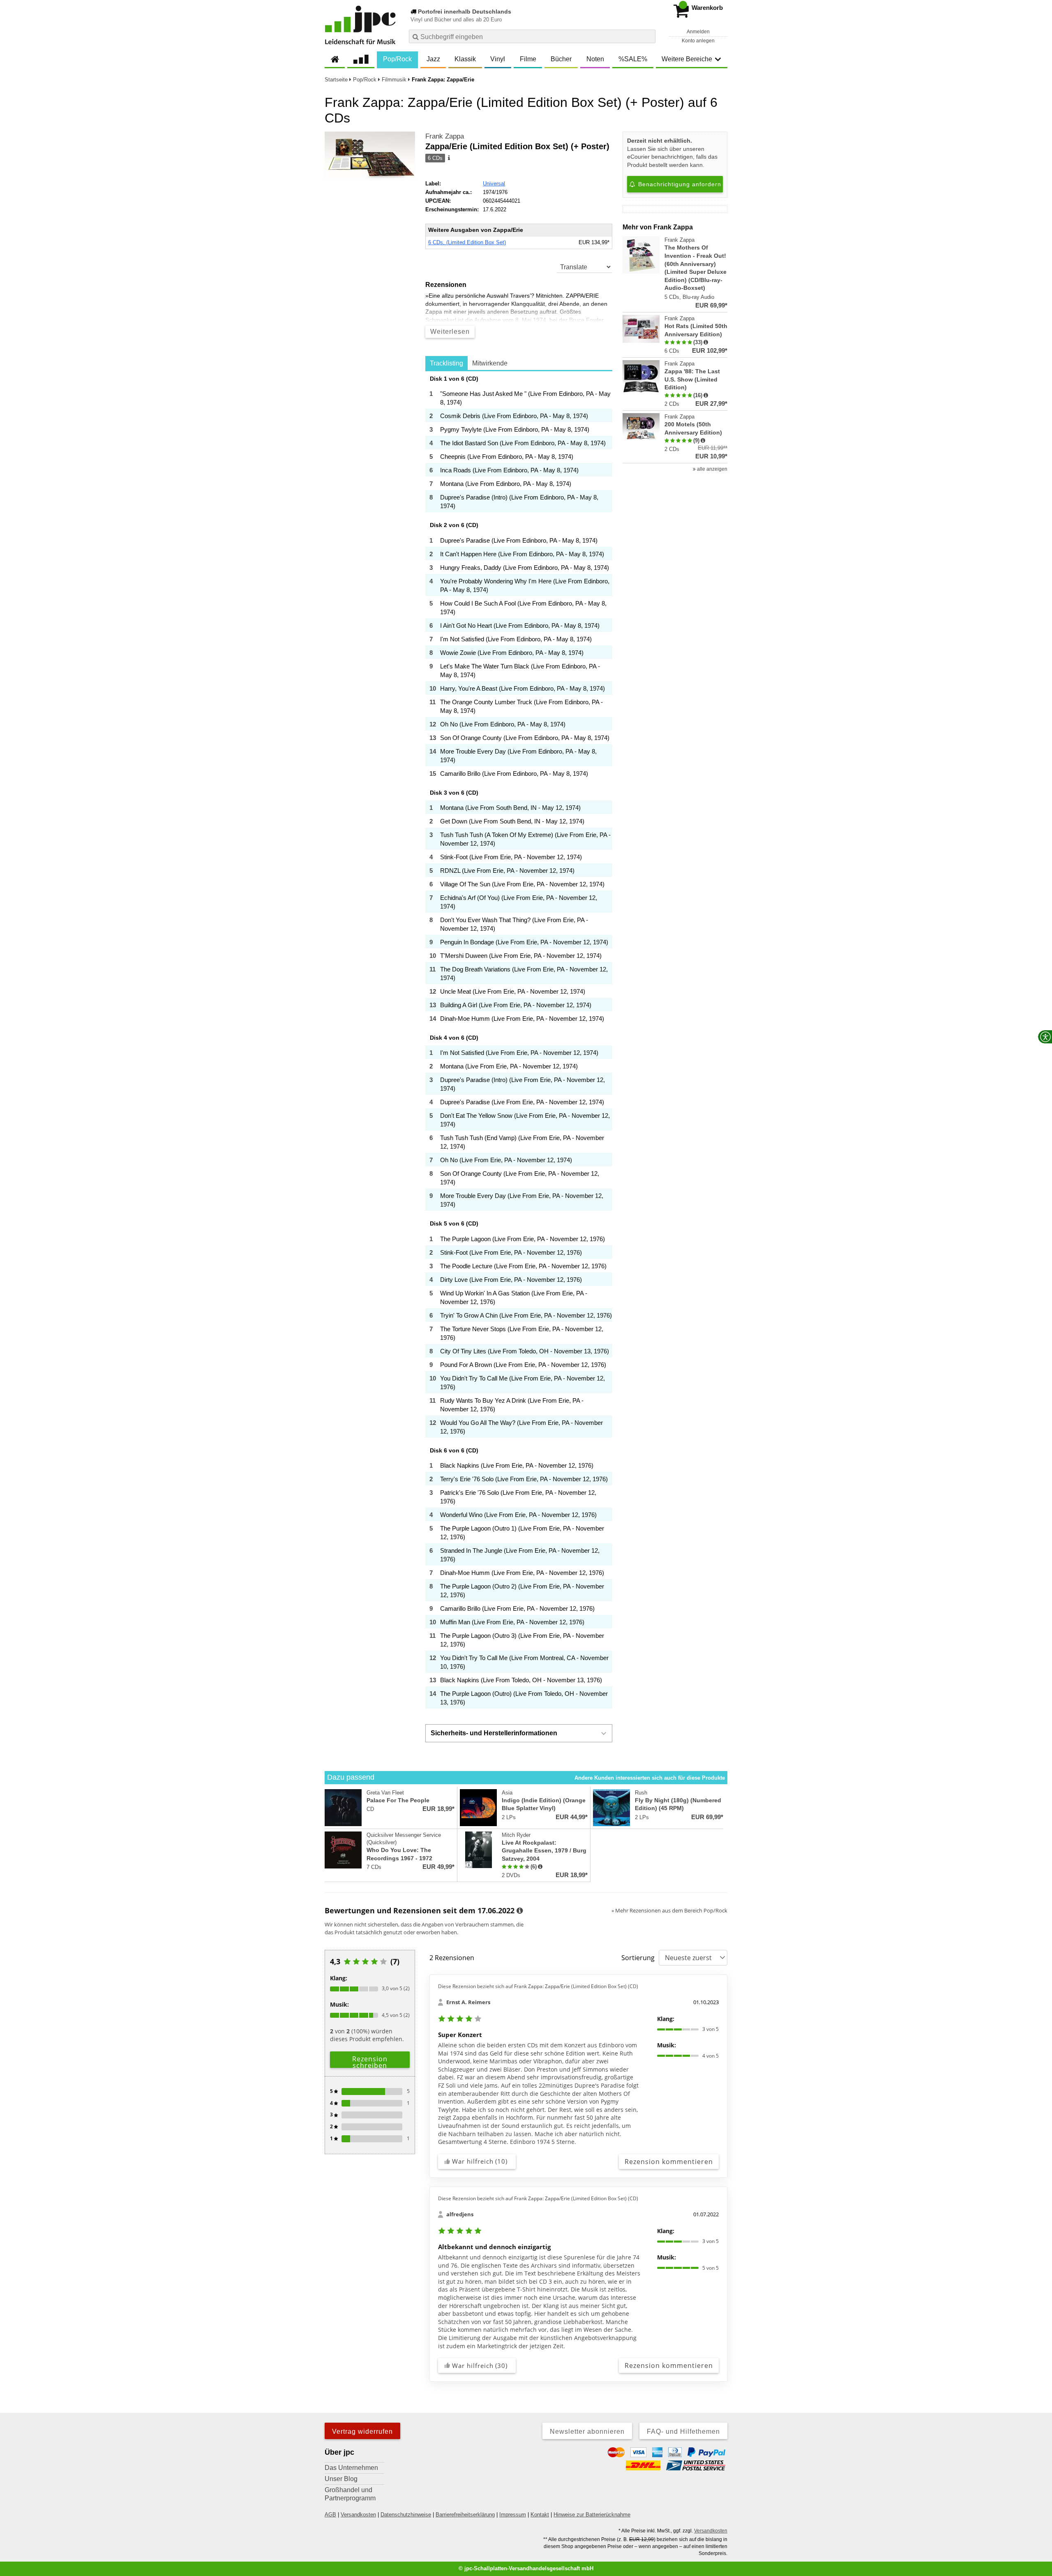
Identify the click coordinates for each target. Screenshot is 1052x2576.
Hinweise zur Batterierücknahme (592, 2515)
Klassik (465, 59)
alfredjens (460, 2214)
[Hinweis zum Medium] (448, 158)
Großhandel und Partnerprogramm (350, 2494)
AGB (330, 2515)
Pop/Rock (397, 59)
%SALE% (633, 59)
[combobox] (532, 36)
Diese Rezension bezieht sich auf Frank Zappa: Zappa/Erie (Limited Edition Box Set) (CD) (538, 1986)
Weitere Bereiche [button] (687, 59)
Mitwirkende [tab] (490, 363)
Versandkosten (358, 2515)
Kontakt (540, 2515)
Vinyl (498, 59)
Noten (595, 59)
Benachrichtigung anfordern (679, 184)
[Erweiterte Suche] (648, 36)
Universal (494, 184)
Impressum (513, 2515)
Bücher (561, 59)
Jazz (433, 59)
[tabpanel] (519, 1042)
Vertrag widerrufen (362, 2431)
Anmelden (698, 32)
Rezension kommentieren (669, 2162)
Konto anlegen (698, 41)
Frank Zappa (445, 136)
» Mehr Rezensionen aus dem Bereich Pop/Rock (669, 1910)
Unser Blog (341, 2479)
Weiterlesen (450, 332)
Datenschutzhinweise (406, 2515)
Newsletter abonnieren (587, 2431)
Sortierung (638, 1958)
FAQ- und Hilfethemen (683, 2431)
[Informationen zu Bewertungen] (520, 1911)
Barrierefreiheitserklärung (465, 2515)
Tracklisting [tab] (446, 363)
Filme (528, 59)
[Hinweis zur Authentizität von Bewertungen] (706, 342)
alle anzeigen (712, 469)
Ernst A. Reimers (468, 2002)
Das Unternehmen (351, 2468)
